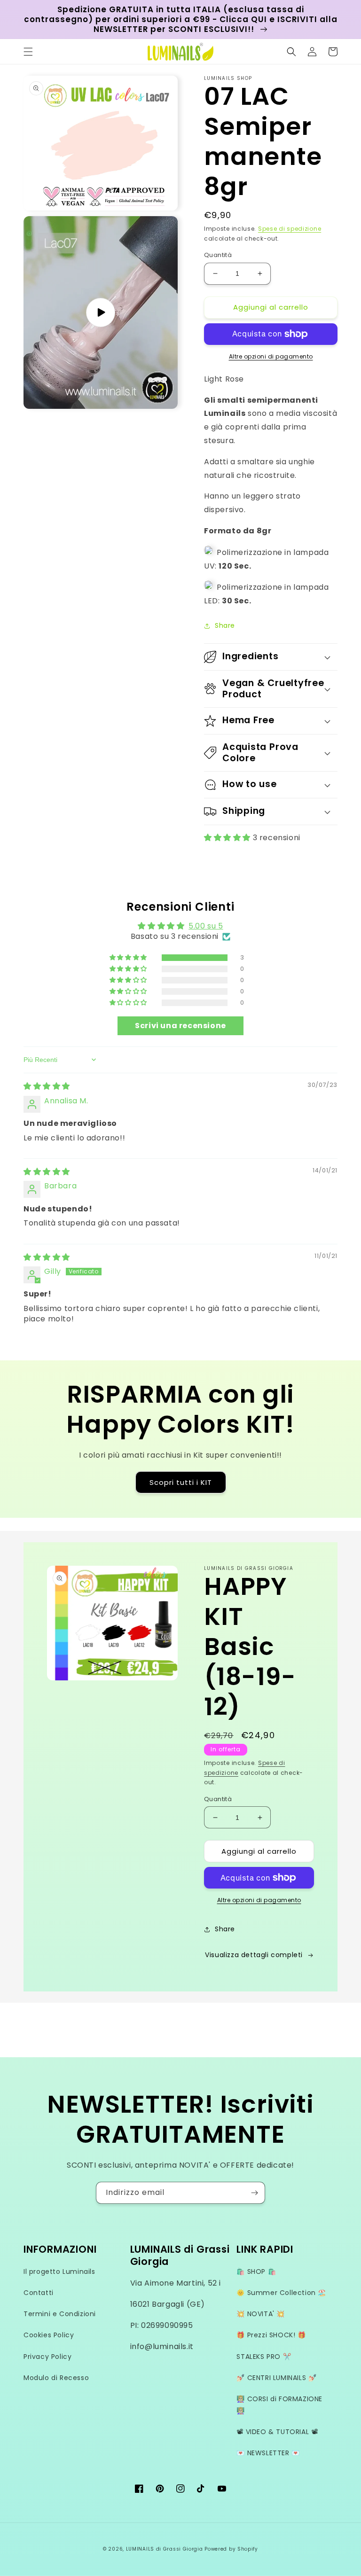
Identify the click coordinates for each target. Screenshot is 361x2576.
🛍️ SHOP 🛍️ (256, 2272)
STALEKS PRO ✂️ (264, 2357)
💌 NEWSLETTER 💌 (268, 2453)
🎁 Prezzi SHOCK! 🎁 (271, 2335)
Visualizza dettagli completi (254, 1955)
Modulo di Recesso (56, 2378)
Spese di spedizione (290, 229)
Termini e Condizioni (60, 2314)
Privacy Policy (47, 2357)
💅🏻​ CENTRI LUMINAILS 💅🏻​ (276, 2378)
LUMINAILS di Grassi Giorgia (165, 2549)
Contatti (39, 2293)
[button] (28, 52)
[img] (47, 1086)
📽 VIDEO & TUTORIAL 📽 (277, 2432)
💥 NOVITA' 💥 (261, 2314)
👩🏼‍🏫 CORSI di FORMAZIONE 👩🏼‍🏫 (279, 2405)
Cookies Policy (49, 2335)
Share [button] (225, 625)
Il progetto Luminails (59, 2272)
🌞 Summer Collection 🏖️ (281, 2293)
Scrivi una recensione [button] (180, 1026)
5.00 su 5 (206, 926)
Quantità (218, 255)
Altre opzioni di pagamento (271, 356)
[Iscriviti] (254, 2193)
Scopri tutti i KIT (181, 1482)
